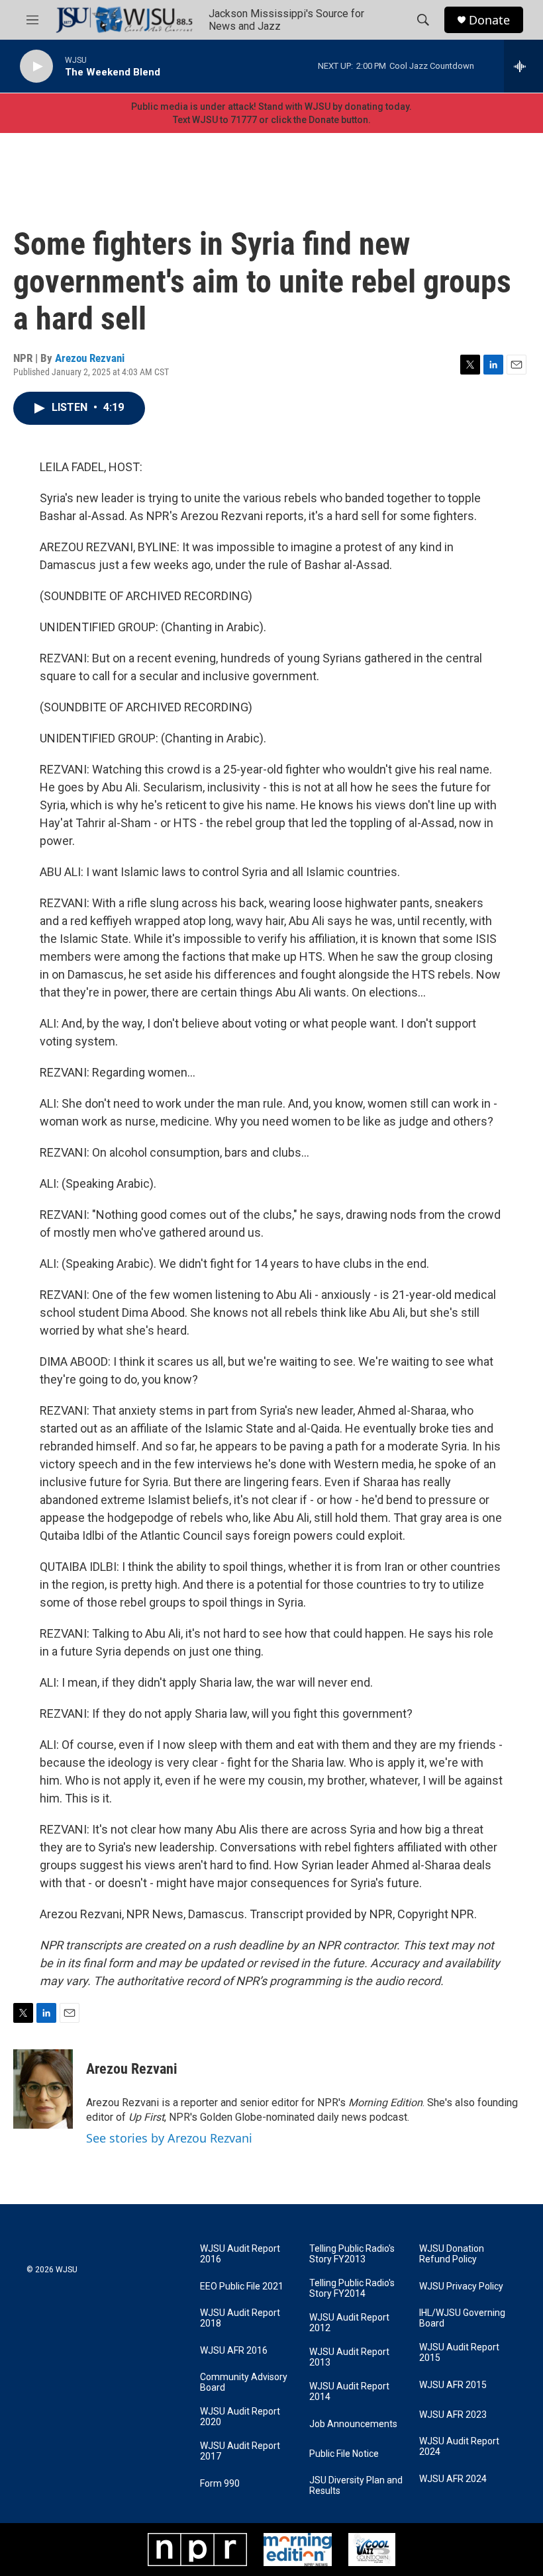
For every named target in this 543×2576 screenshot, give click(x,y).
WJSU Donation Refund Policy (452, 2254)
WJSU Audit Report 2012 (349, 2323)
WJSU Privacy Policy (461, 2287)
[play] (36, 67)
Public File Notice (344, 2454)
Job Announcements (353, 2424)
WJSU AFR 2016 (234, 2351)
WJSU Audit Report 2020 (240, 2417)
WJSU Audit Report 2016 (240, 2254)
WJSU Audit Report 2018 (240, 2318)
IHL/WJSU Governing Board (462, 2318)
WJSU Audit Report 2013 (349, 2357)
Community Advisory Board (244, 2382)
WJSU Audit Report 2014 (349, 2392)
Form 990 (220, 2484)
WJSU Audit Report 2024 (459, 2447)
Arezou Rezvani (90, 358)
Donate (489, 20)
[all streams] (523, 66)
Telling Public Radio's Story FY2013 (352, 2254)
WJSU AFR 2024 (453, 2479)
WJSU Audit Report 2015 (459, 2353)
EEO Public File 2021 (242, 2287)
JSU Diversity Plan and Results (356, 2486)
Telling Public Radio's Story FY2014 (352, 2288)
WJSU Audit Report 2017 (240, 2451)
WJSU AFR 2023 (453, 2415)
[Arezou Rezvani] (43, 2089)
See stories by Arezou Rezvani (169, 2138)
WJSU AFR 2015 (453, 2385)
